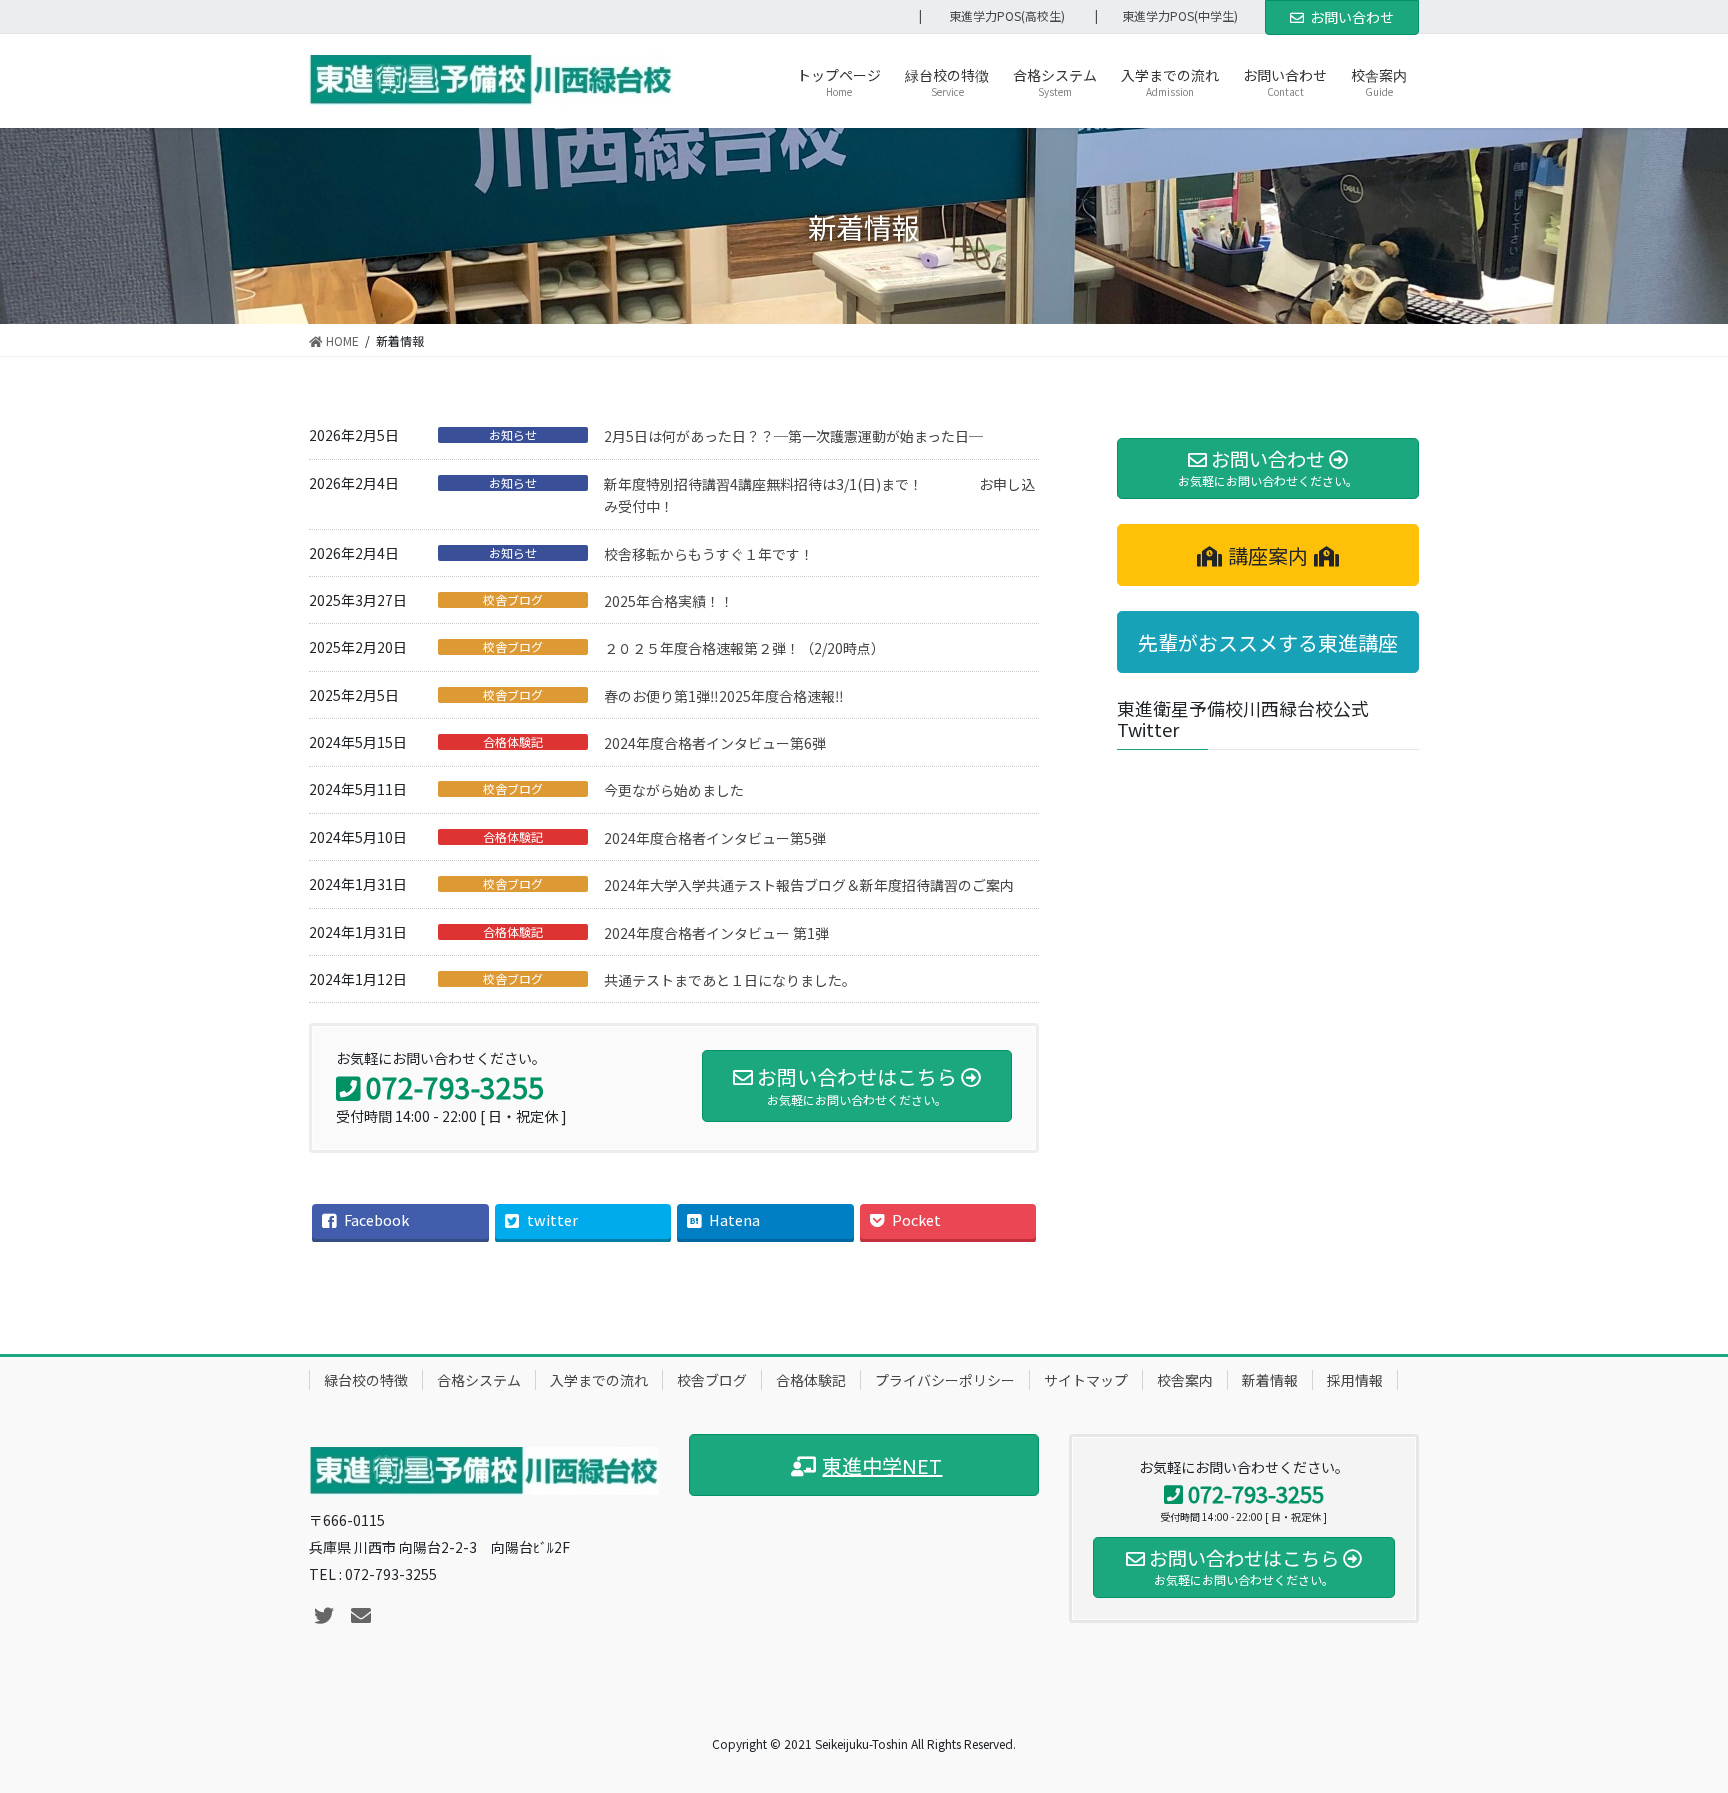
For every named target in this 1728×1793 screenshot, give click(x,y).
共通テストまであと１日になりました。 (730, 980)
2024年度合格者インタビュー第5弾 (715, 838)
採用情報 (1355, 1380)
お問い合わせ (1352, 17)
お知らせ (513, 435)
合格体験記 (513, 742)
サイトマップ (1086, 1380)
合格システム (479, 1380)
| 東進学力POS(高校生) (992, 16)
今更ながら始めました (674, 790)
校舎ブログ (513, 600)
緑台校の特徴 (366, 1380)
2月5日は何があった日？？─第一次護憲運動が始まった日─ (793, 436)
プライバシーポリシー (945, 1380)
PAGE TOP (1672, 1720)
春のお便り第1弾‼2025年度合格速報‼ (724, 696)
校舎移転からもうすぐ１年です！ (709, 554)
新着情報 (1270, 1380)
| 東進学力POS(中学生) (1172, 16)
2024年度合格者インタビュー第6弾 (715, 743)
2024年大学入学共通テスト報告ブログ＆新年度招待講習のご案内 (809, 885)
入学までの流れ (599, 1380)
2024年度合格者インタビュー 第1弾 (716, 933)
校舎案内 (1185, 1380)
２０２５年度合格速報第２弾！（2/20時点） (744, 648)
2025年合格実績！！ (669, 601)
